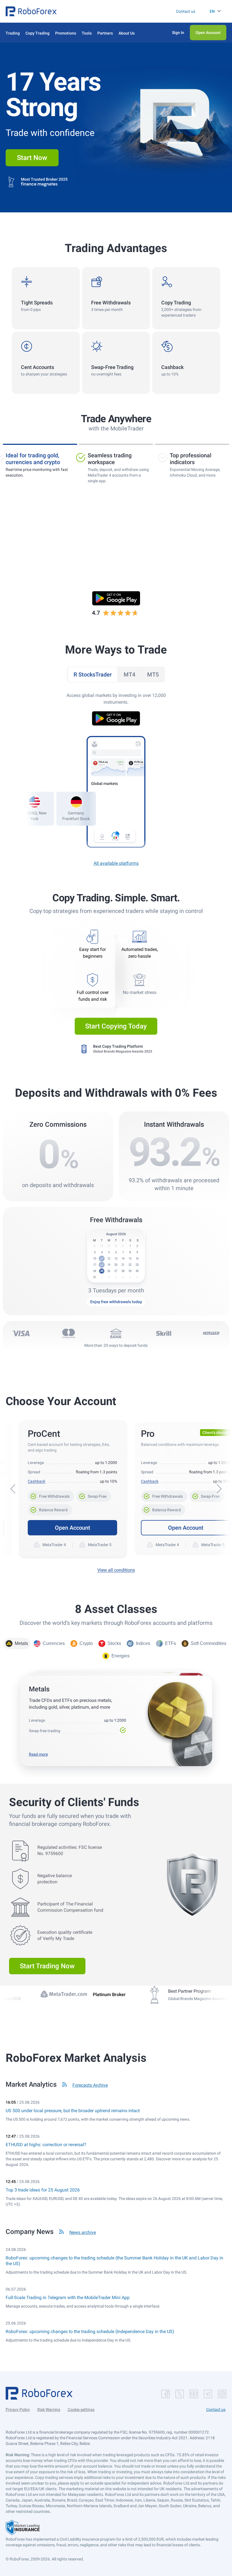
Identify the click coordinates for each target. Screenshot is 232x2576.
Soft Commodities (209, 1643)
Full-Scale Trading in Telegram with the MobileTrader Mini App (68, 2298)
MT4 (129, 675)
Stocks (114, 1643)
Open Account (73, 1528)
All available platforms (116, 863)
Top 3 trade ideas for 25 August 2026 (43, 2190)
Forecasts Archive (90, 2085)
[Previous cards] (13, 1489)
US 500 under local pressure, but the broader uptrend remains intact (73, 2111)
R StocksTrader (93, 675)
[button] (31, 11)
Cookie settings (81, 2409)
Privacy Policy (18, 2409)
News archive (83, 2232)
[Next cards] (219, 1489)
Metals (21, 1643)
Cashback (36, 1481)
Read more (38, 1754)
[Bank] (116, 1333)
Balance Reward (50, 1508)
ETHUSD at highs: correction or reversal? (46, 2145)
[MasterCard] (68, 1333)
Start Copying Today (116, 1026)
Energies (121, 1656)
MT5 (153, 675)
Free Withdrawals (51, 1495)
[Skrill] (164, 1333)
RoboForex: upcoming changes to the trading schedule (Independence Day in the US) (90, 2331)
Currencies (54, 1643)
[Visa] (21, 1333)
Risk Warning (49, 2409)
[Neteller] (211, 1333)
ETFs (170, 1643)
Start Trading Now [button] (47, 1966)
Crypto (86, 1643)
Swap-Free (94, 1495)
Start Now (32, 158)
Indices (143, 1643)
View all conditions (116, 1570)
